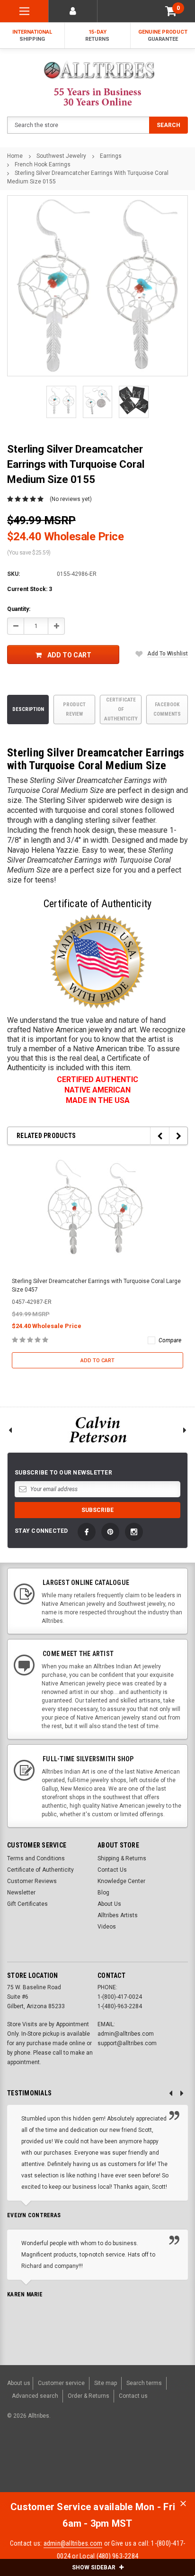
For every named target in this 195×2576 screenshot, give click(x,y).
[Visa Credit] (78, 2465)
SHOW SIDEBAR (94, 2567)
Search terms (144, 2383)
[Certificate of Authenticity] (97, 961)
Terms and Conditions (36, 1858)
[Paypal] (26, 2465)
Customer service (61, 2383)
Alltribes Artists (118, 1915)
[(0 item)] (171, 11)
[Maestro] (151, 2465)
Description (28, 709)
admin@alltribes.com (73, 2543)
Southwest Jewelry (61, 156)
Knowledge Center (121, 1881)
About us (19, 2383)
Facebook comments (167, 709)
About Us (109, 1904)
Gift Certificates (27, 1904)
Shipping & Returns (122, 1858)
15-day (97, 36)
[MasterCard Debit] (99, 2465)
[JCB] (174, 2465)
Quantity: (19, 609)
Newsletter (21, 1893)
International (32, 36)
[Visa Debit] (80, 2465)
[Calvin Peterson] (97, 1430)
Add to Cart (69, 655)
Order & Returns (89, 2396)
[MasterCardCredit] (81, 2465)
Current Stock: (30, 589)
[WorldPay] (60, 2465)
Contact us (133, 2396)
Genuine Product (163, 36)
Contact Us (112, 1870)
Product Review (74, 709)
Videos (107, 1927)
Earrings (111, 156)
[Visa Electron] (128, 2465)
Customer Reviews (32, 1881)
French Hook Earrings (43, 164)
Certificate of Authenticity (121, 709)
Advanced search (35, 2396)
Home (15, 156)
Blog (103, 1893)
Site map (106, 2383)
